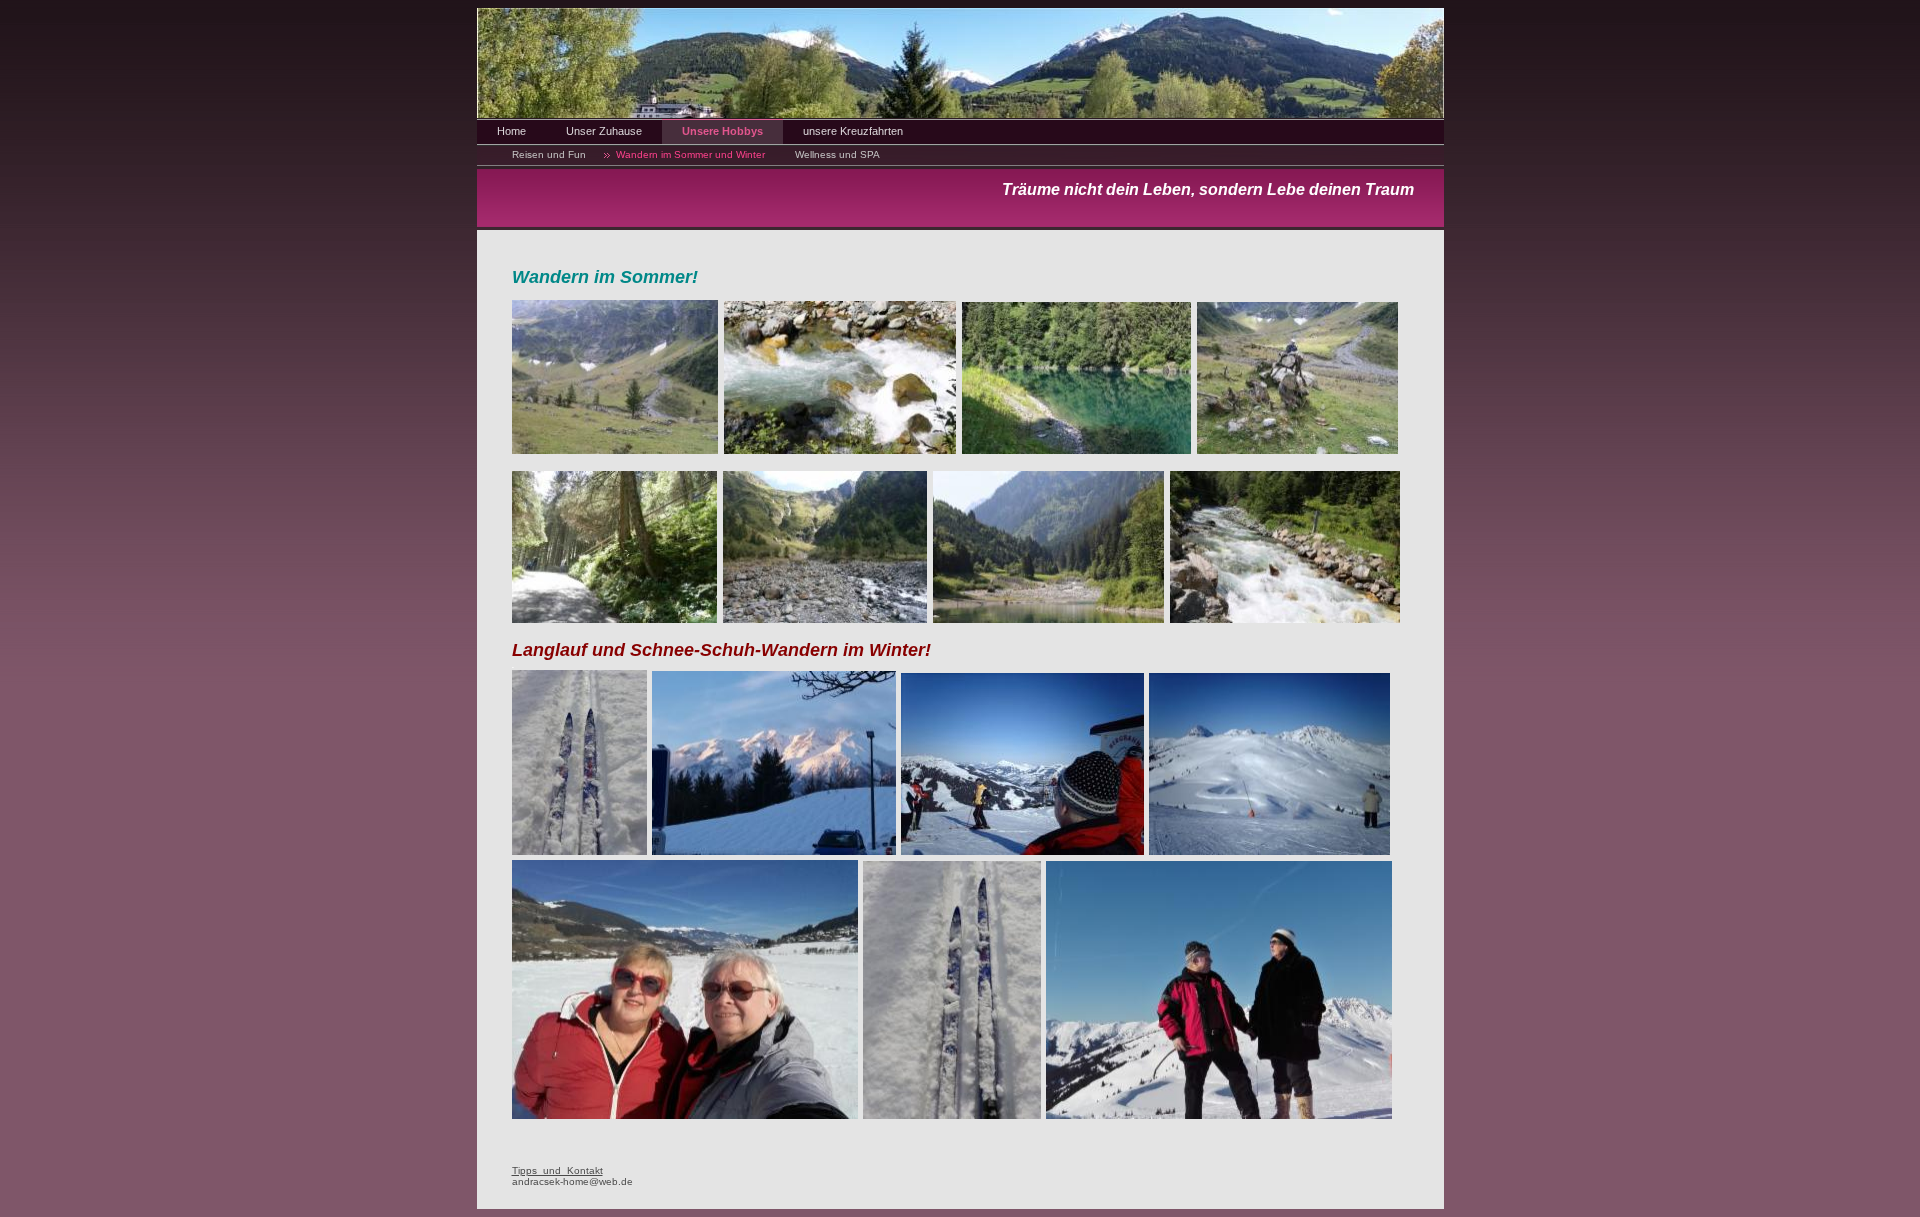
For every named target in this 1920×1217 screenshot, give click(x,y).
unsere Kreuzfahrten (853, 131)
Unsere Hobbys (722, 131)
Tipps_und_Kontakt (557, 1170)
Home (511, 131)
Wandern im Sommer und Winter (690, 154)
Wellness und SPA (837, 154)
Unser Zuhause (604, 131)
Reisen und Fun (549, 154)
